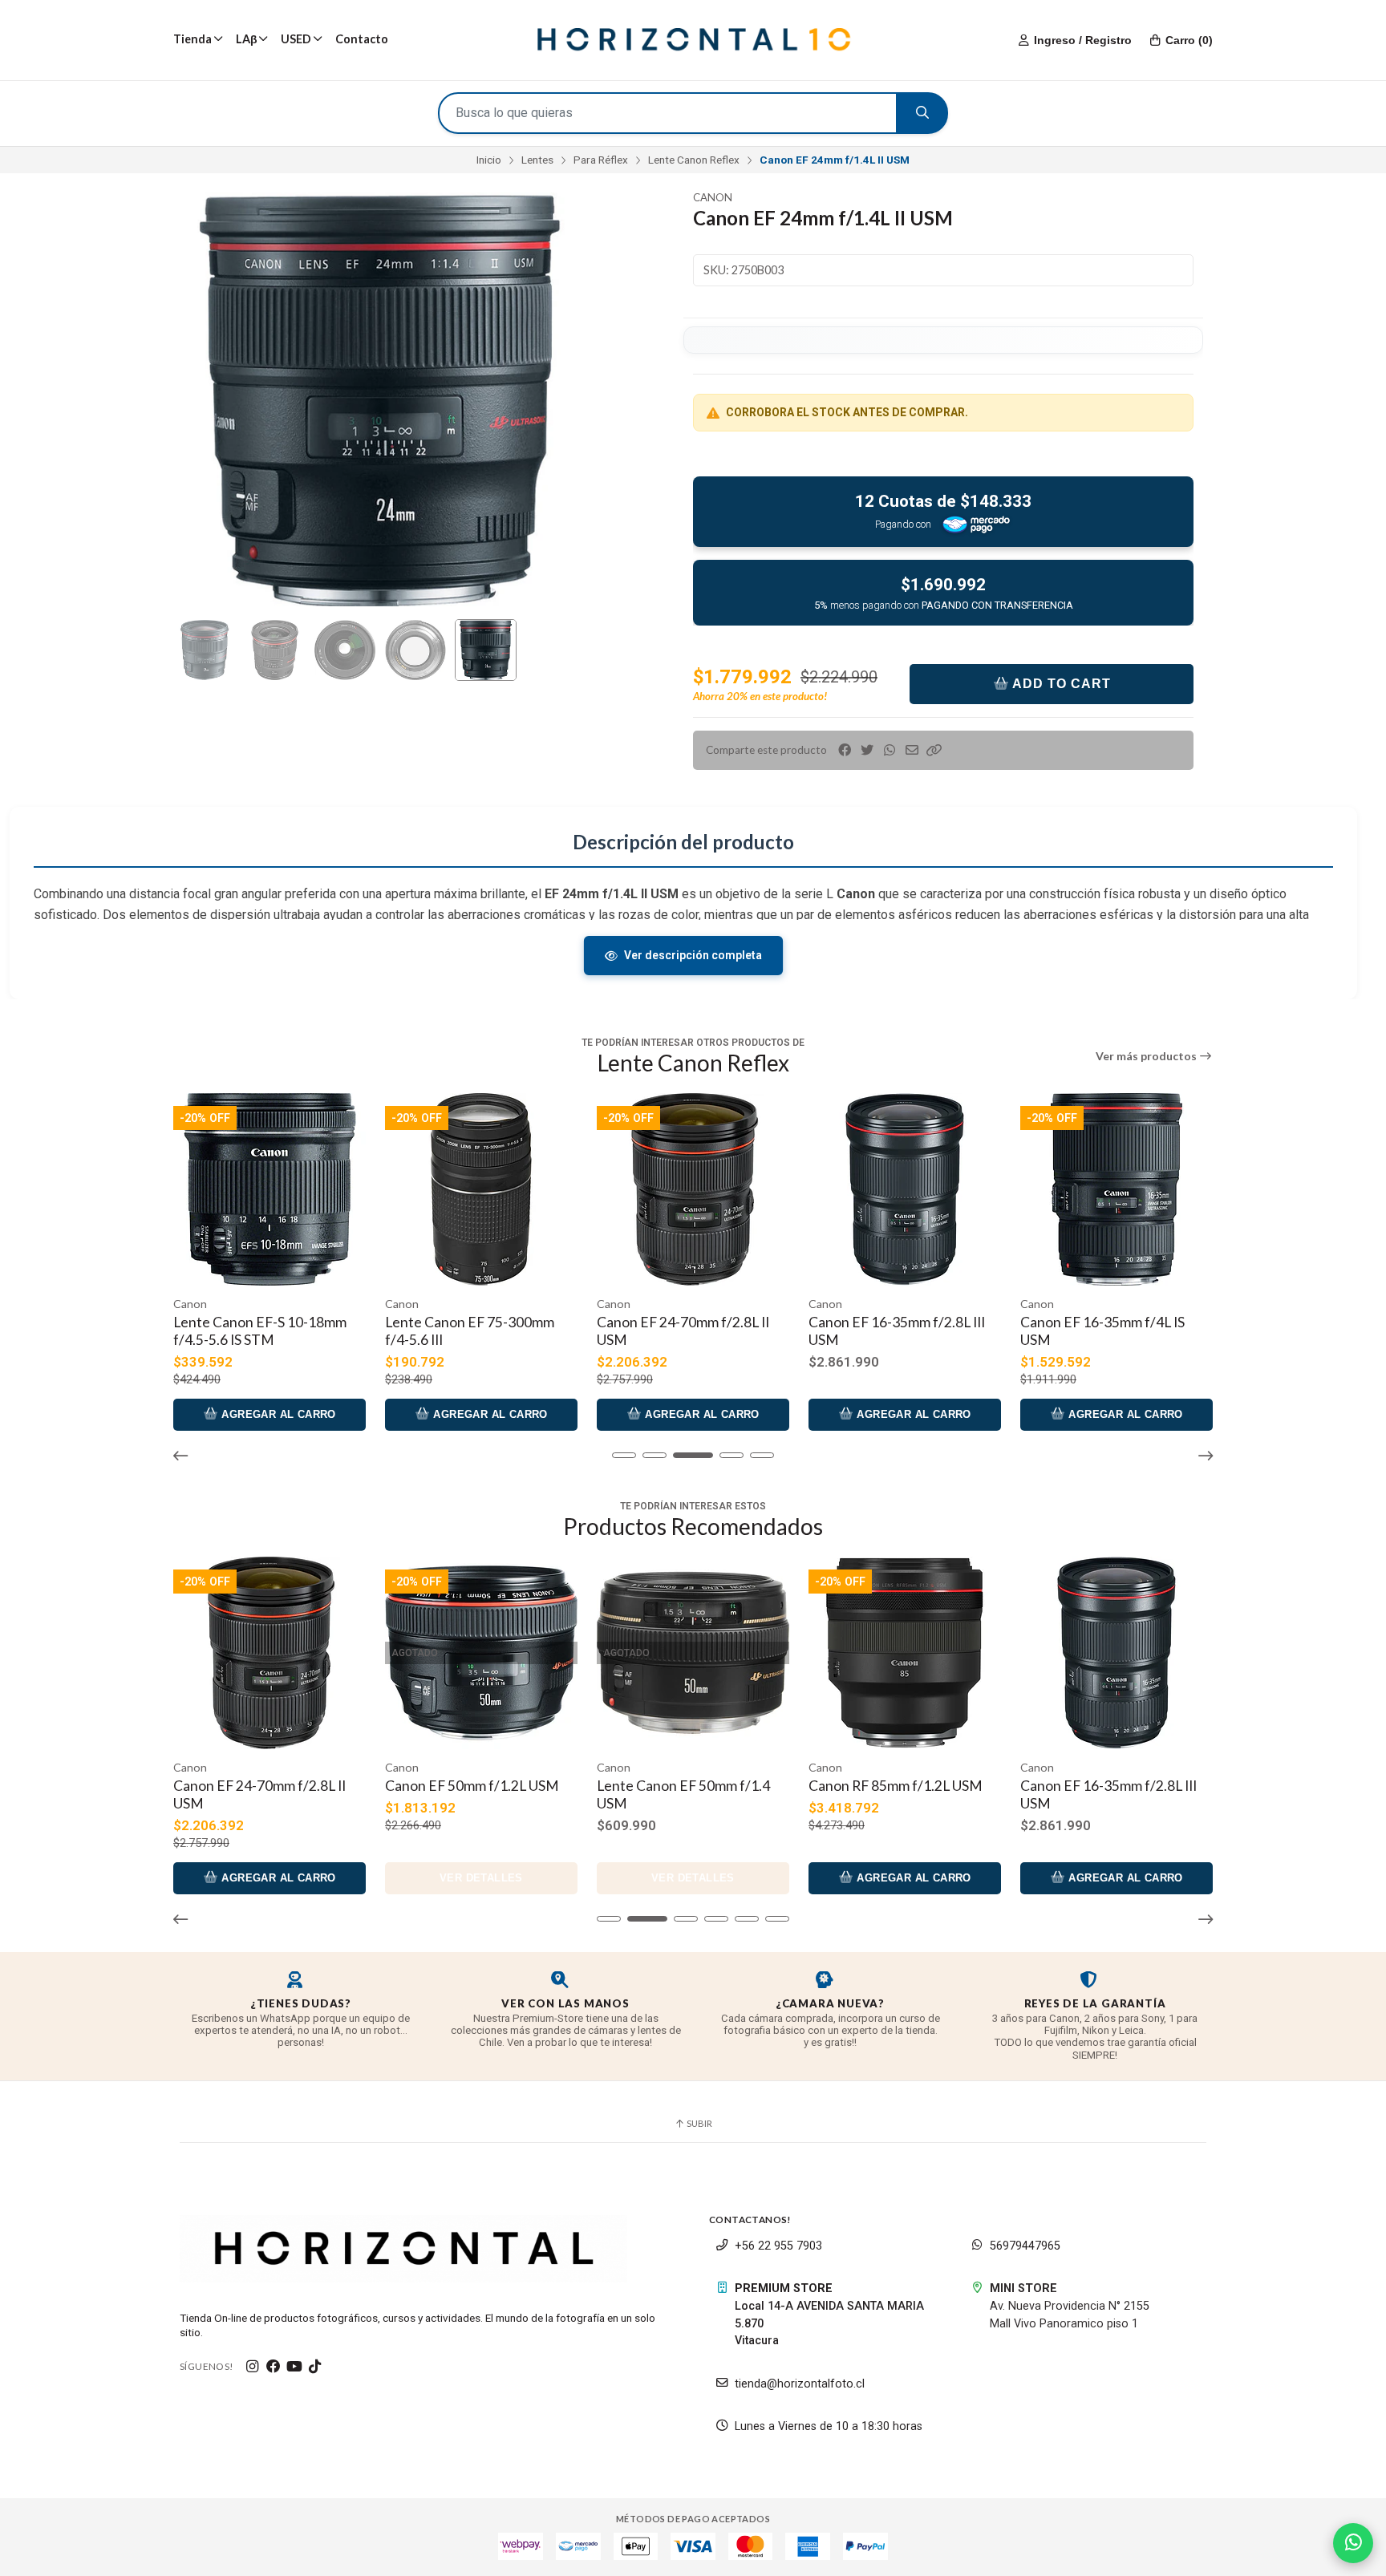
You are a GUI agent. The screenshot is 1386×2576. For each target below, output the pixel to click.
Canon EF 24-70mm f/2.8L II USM (471, 1331)
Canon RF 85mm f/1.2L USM (684, 1786)
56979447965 (1025, 2246)
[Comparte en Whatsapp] (890, 750)
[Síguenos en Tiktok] (315, 2367)
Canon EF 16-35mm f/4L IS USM (891, 1331)
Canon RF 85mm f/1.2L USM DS (1107, 1794)
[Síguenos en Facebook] (274, 2367)
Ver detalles (1116, 1414)
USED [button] (296, 39)
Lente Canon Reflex (694, 160)
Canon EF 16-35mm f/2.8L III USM (685, 1331)
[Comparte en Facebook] (845, 750)
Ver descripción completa (693, 955)
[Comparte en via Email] (912, 750)
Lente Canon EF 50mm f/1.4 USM (1107, 1331)
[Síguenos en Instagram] (253, 2367)
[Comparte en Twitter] (867, 750)
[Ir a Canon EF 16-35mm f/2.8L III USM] (693, 1189)
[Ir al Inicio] (693, 40)
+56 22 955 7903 (778, 2246)
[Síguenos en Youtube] (294, 2367)
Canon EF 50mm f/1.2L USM (260, 1786)
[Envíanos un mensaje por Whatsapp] (1353, 2543)
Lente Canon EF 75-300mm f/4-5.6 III (258, 1331)
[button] (934, 750)
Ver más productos (1147, 1056)
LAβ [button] (247, 39)
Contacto (362, 39)
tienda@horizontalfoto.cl (800, 2384)
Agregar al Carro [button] (277, 1414)
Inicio (489, 160)
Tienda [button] (192, 39)
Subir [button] (699, 2123)
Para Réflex (601, 160)
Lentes (537, 160)
